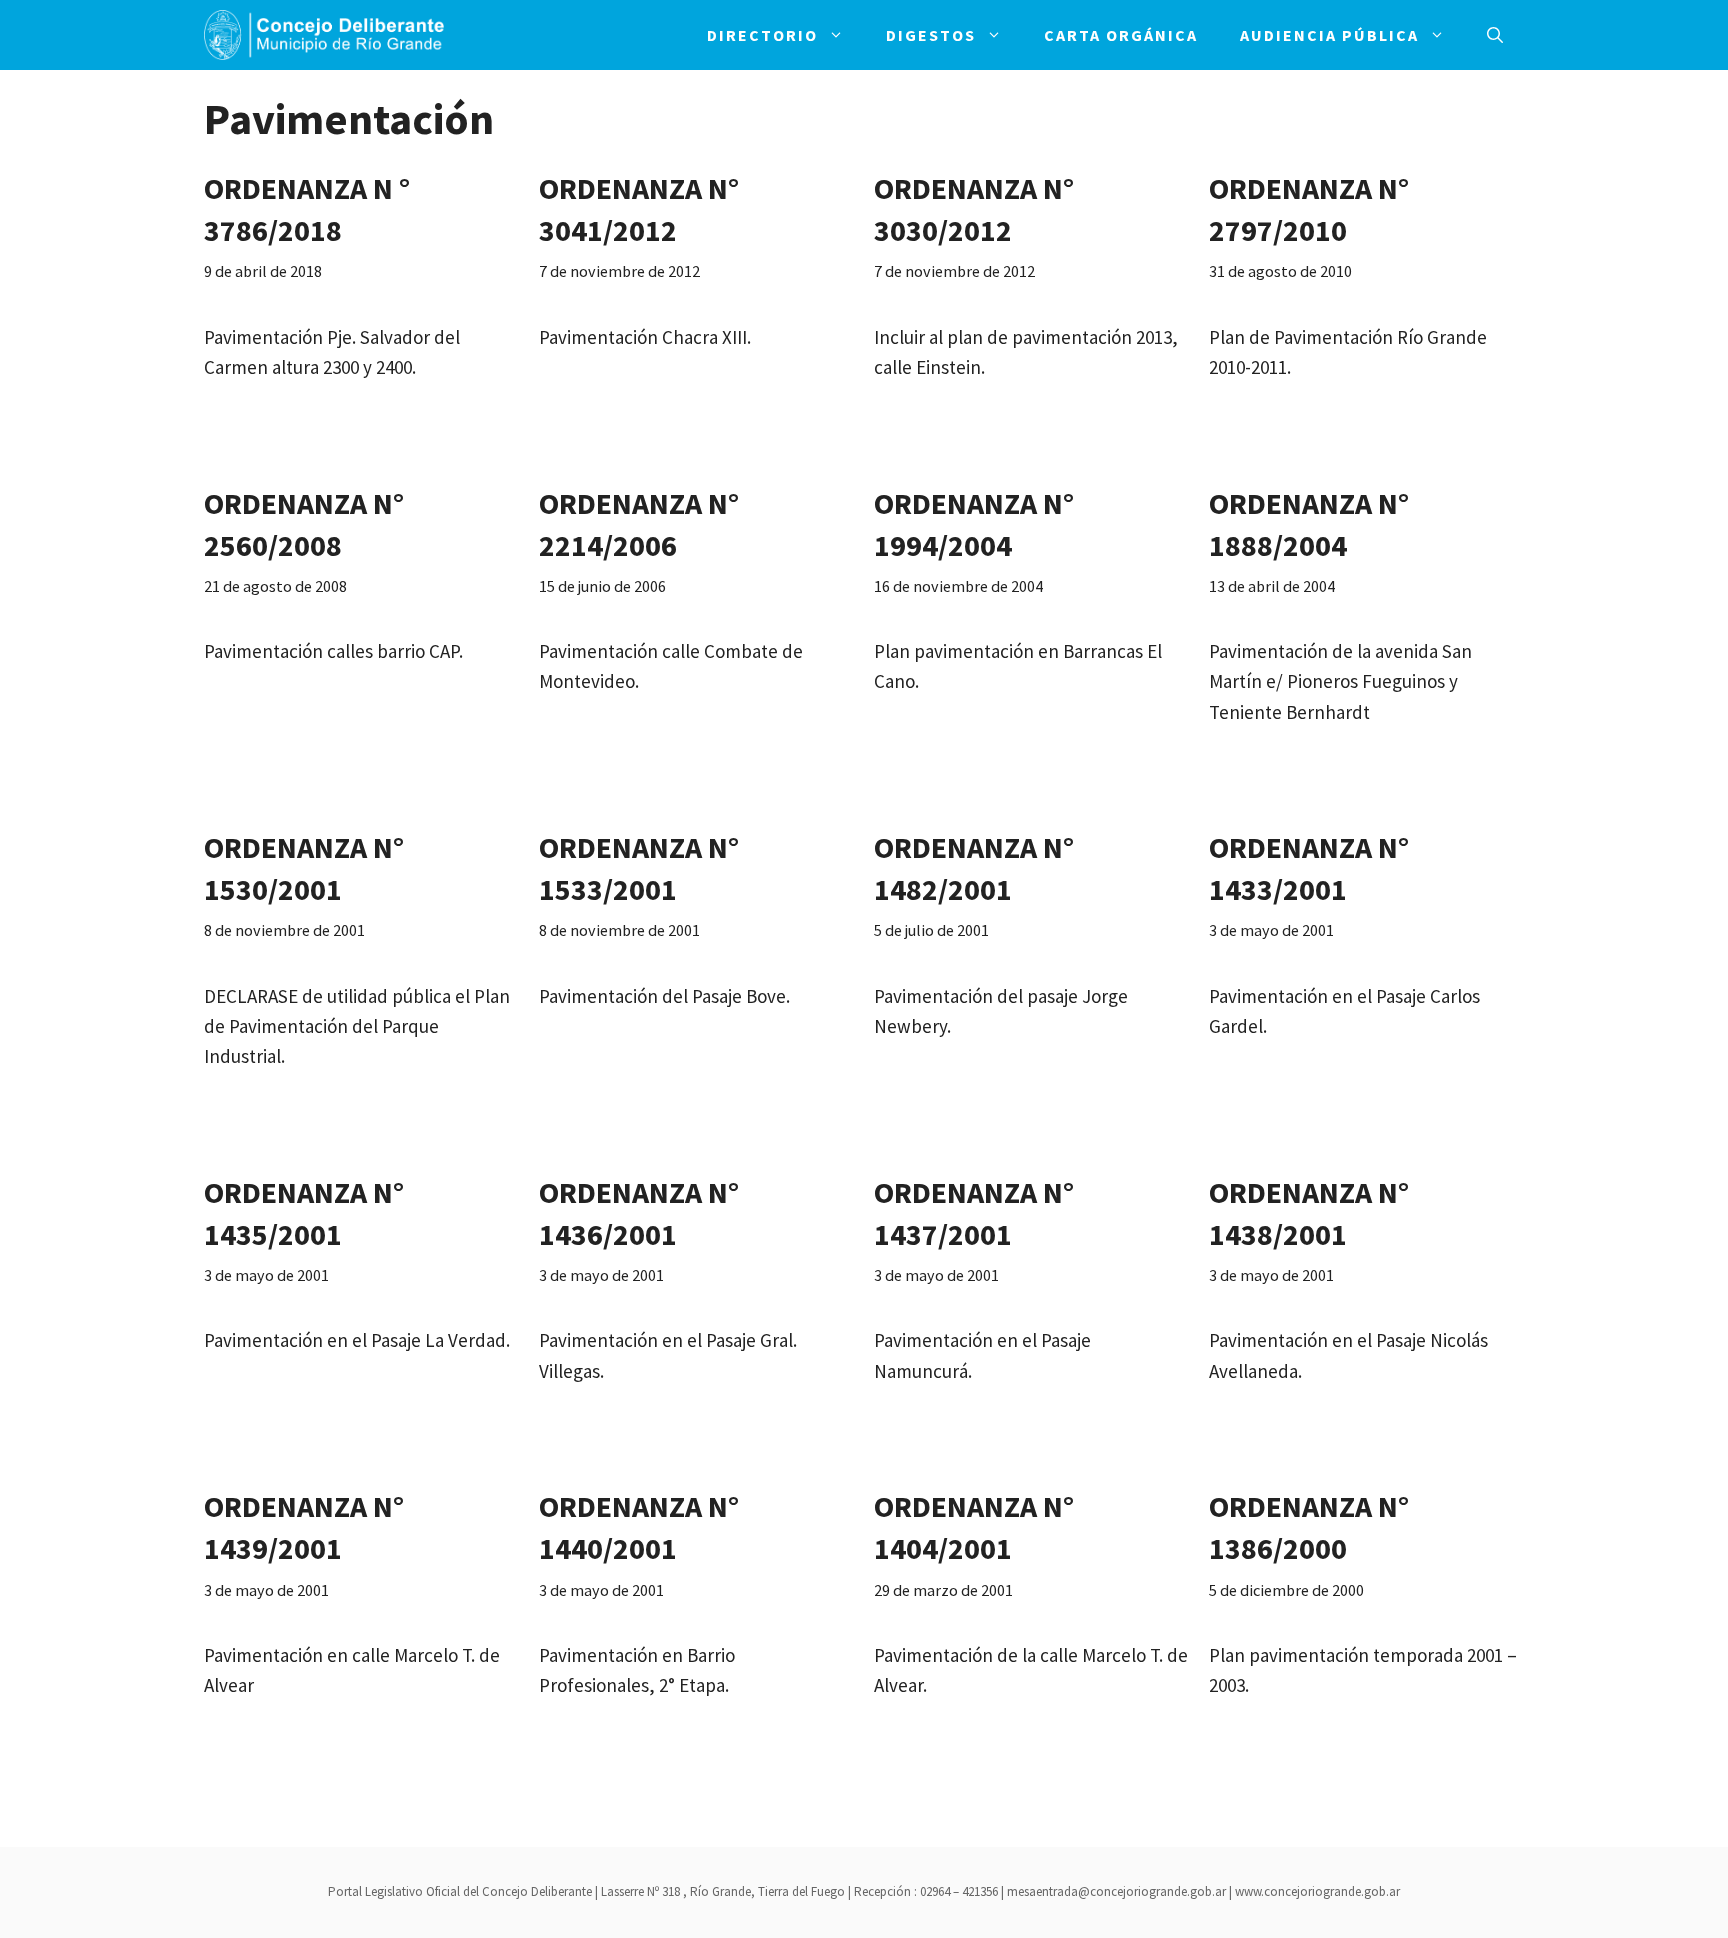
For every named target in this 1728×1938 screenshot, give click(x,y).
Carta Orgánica (1121, 35)
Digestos (931, 35)
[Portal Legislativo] (324, 35)
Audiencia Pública (1329, 35)
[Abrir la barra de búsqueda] (1495, 35)
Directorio (762, 35)
